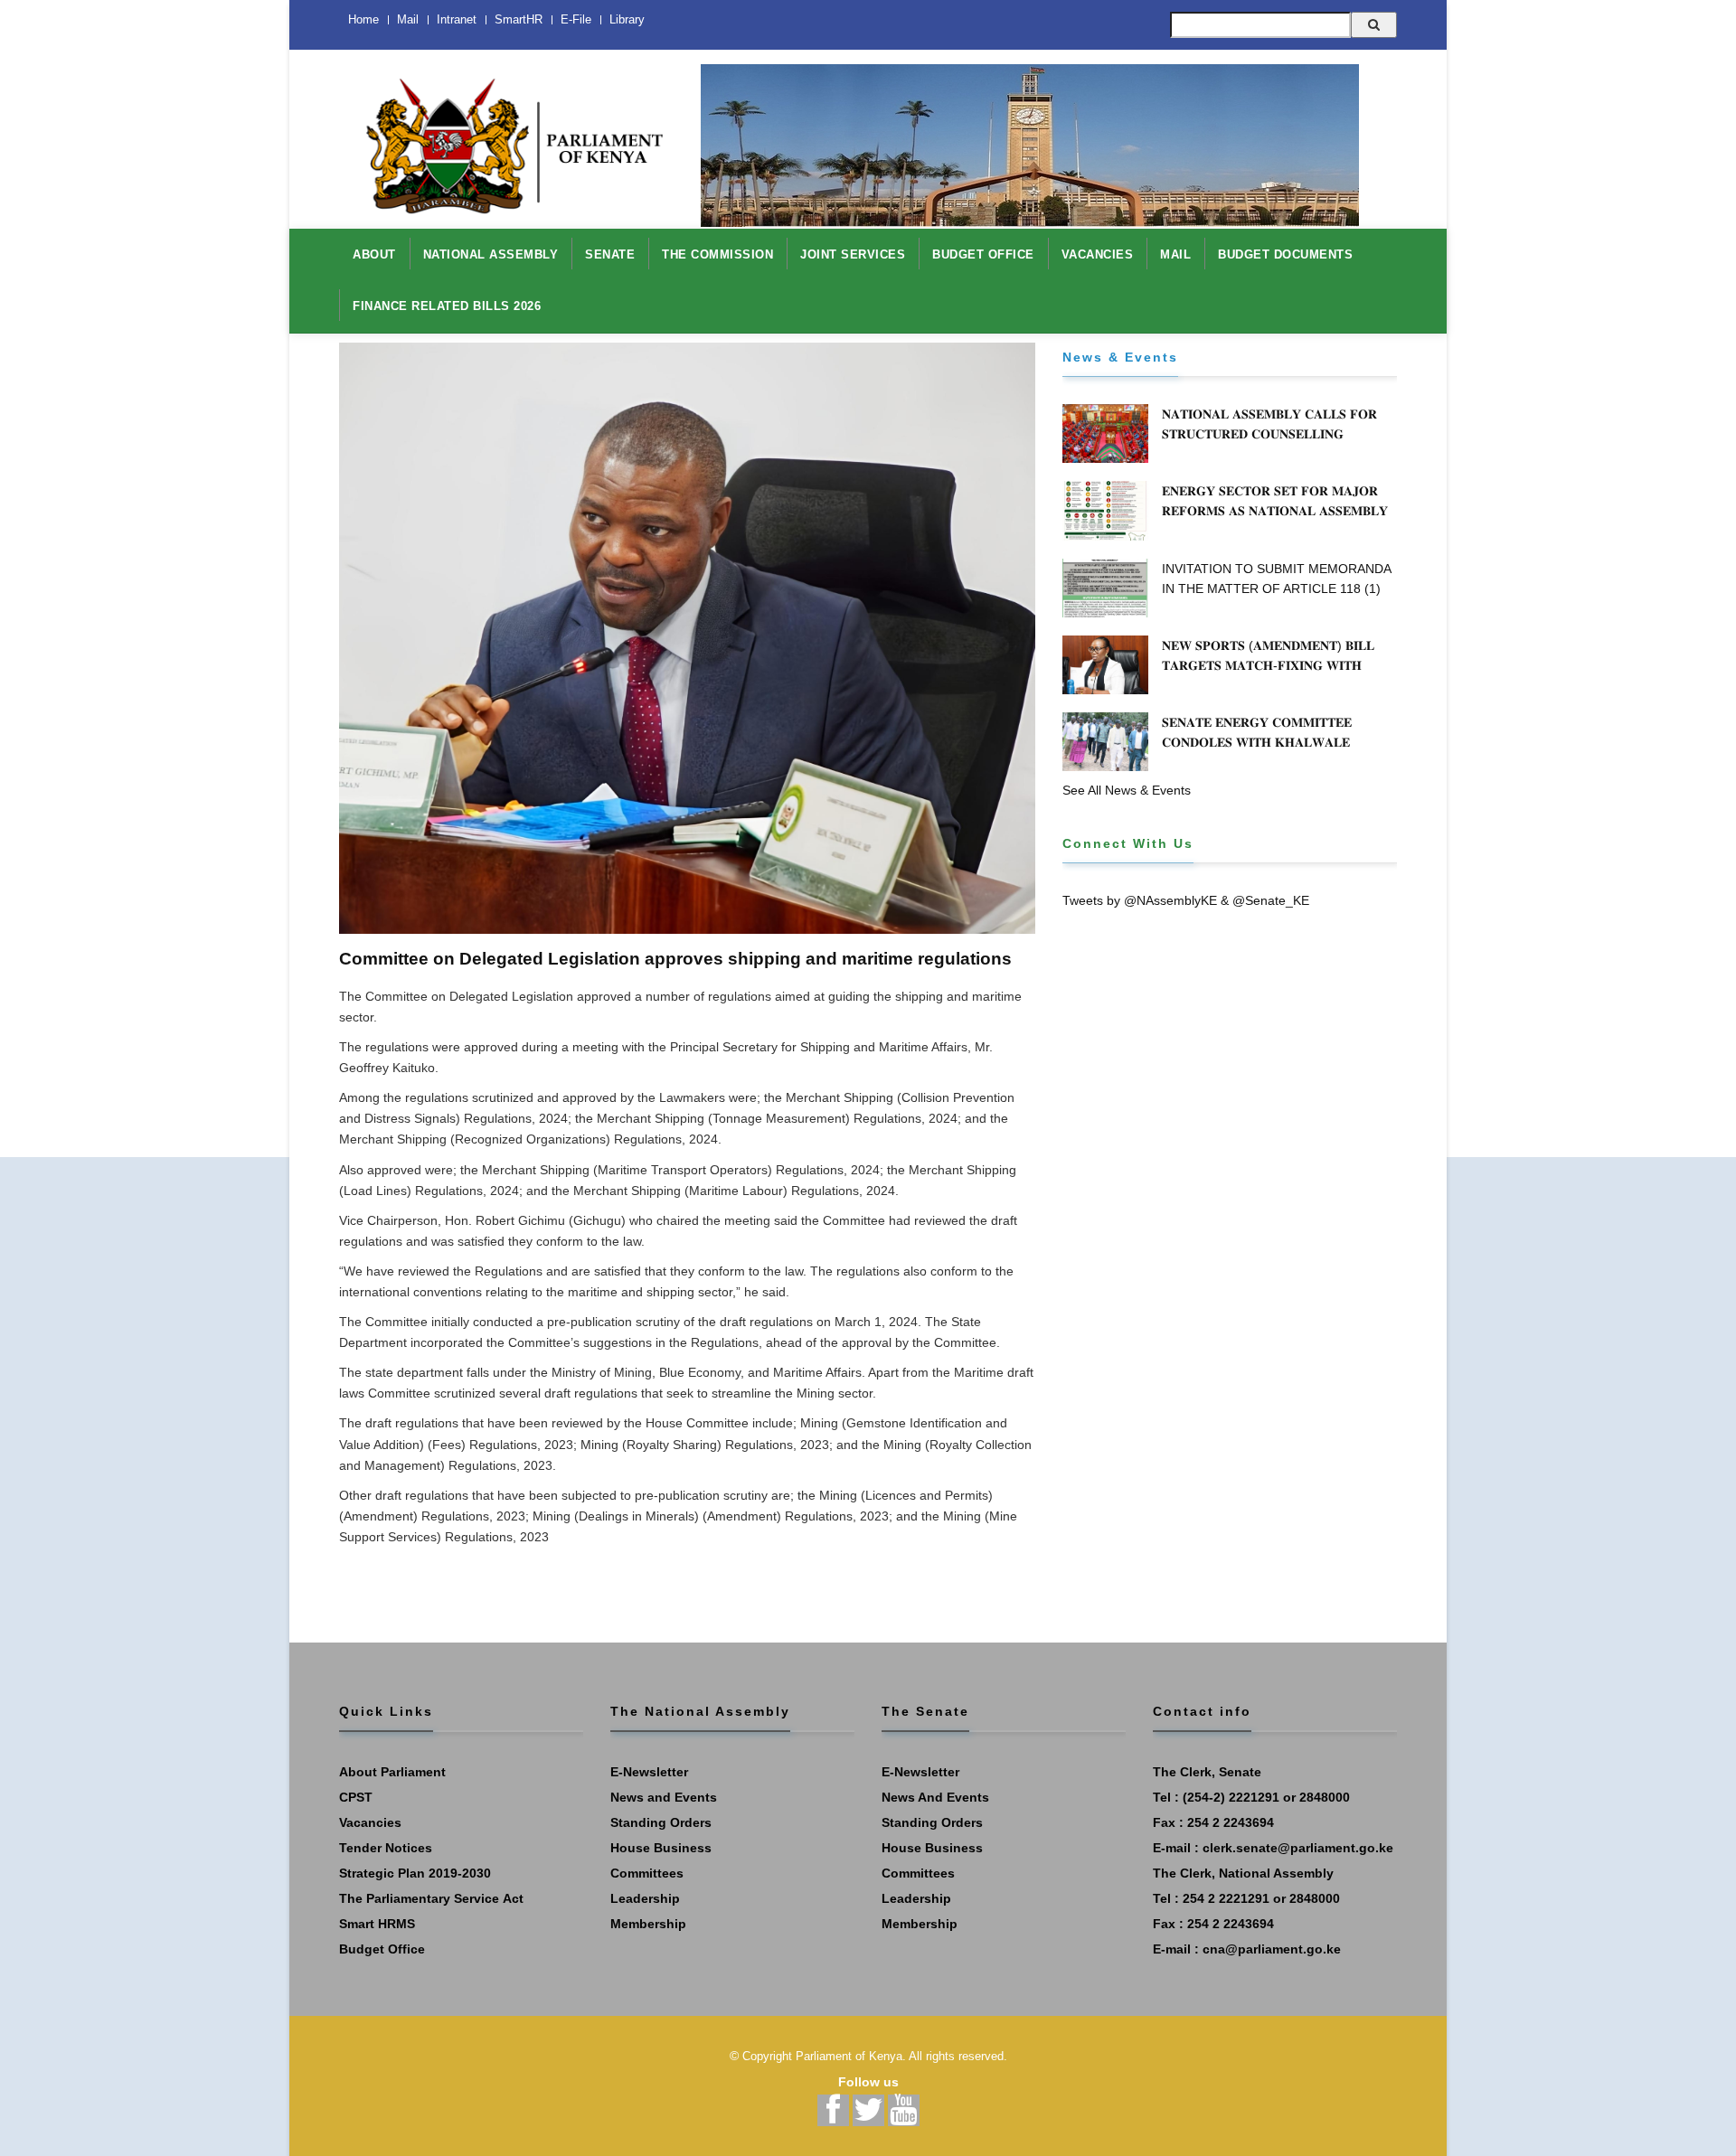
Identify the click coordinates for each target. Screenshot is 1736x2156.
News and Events (664, 1797)
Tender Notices (386, 1848)
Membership (648, 1924)
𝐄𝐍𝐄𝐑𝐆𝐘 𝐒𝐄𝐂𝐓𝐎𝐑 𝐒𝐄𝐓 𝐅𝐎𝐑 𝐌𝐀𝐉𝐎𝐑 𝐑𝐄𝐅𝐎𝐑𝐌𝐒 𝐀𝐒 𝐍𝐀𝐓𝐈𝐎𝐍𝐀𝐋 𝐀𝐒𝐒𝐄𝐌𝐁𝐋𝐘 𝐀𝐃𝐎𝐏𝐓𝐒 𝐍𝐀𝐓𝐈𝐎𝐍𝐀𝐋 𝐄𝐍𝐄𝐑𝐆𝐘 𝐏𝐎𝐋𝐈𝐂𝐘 (1278, 511)
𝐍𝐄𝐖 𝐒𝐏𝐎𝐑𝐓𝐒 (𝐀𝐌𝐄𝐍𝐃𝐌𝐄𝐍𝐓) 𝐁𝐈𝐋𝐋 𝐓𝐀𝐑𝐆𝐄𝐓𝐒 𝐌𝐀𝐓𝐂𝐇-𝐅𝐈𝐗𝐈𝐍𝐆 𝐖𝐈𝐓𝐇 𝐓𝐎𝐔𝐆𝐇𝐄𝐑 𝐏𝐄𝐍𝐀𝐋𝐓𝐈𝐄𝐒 (1268, 665)
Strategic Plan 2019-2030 (415, 1873)
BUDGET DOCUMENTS (1285, 254)
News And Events (935, 1797)
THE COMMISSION (717, 254)
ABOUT (374, 254)
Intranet (457, 19)
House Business (661, 1848)
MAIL (1175, 254)
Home (363, 19)
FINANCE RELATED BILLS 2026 (447, 306)
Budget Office (382, 1949)
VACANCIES (1098, 254)
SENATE (610, 254)
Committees (647, 1873)
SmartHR (519, 19)
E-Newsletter (649, 1772)
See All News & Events (1127, 790)
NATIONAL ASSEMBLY (491, 254)
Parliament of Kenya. (851, 2056)
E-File (576, 19)
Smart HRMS (377, 1924)
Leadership (645, 1898)
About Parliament (392, 1772)
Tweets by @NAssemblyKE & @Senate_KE (1186, 900)
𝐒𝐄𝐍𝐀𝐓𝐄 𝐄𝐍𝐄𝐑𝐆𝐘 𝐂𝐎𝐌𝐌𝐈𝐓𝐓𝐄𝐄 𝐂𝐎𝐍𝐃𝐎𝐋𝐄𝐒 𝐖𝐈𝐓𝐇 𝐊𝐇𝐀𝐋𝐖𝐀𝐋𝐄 (1257, 732)
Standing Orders (661, 1822)
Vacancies (370, 1822)
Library (627, 19)
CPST (356, 1797)
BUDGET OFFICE (983, 254)
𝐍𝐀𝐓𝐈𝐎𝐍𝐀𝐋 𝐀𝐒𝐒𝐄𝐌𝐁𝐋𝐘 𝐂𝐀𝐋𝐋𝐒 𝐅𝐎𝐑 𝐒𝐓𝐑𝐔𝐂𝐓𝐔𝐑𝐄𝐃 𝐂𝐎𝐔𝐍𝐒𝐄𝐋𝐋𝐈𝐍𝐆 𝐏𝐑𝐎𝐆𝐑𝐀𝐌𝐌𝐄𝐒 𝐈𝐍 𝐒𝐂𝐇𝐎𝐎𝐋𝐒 (1269, 434)
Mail (408, 19)
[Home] (506, 137)
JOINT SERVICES (853, 254)
